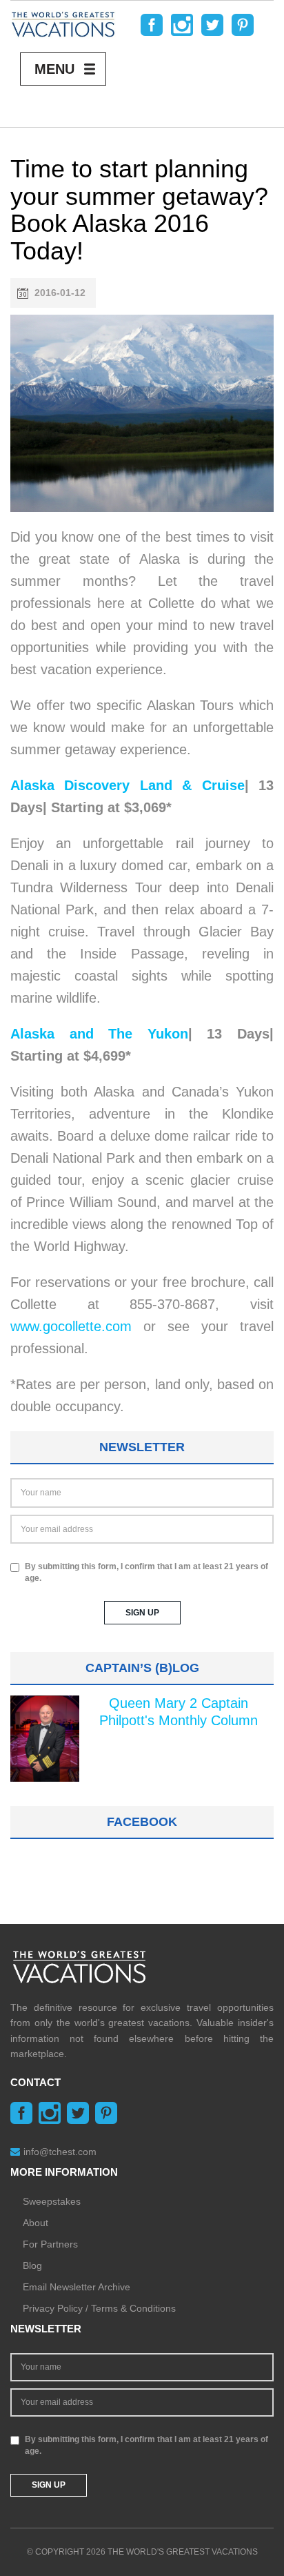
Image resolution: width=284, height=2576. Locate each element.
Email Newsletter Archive (77, 2287)
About (35, 2223)
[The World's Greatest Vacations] (63, 23)
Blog (32, 2265)
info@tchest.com (60, 2152)
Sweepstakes (52, 2201)
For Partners (50, 2244)
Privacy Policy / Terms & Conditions (99, 2308)
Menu (54, 69)
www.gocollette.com (71, 1326)
